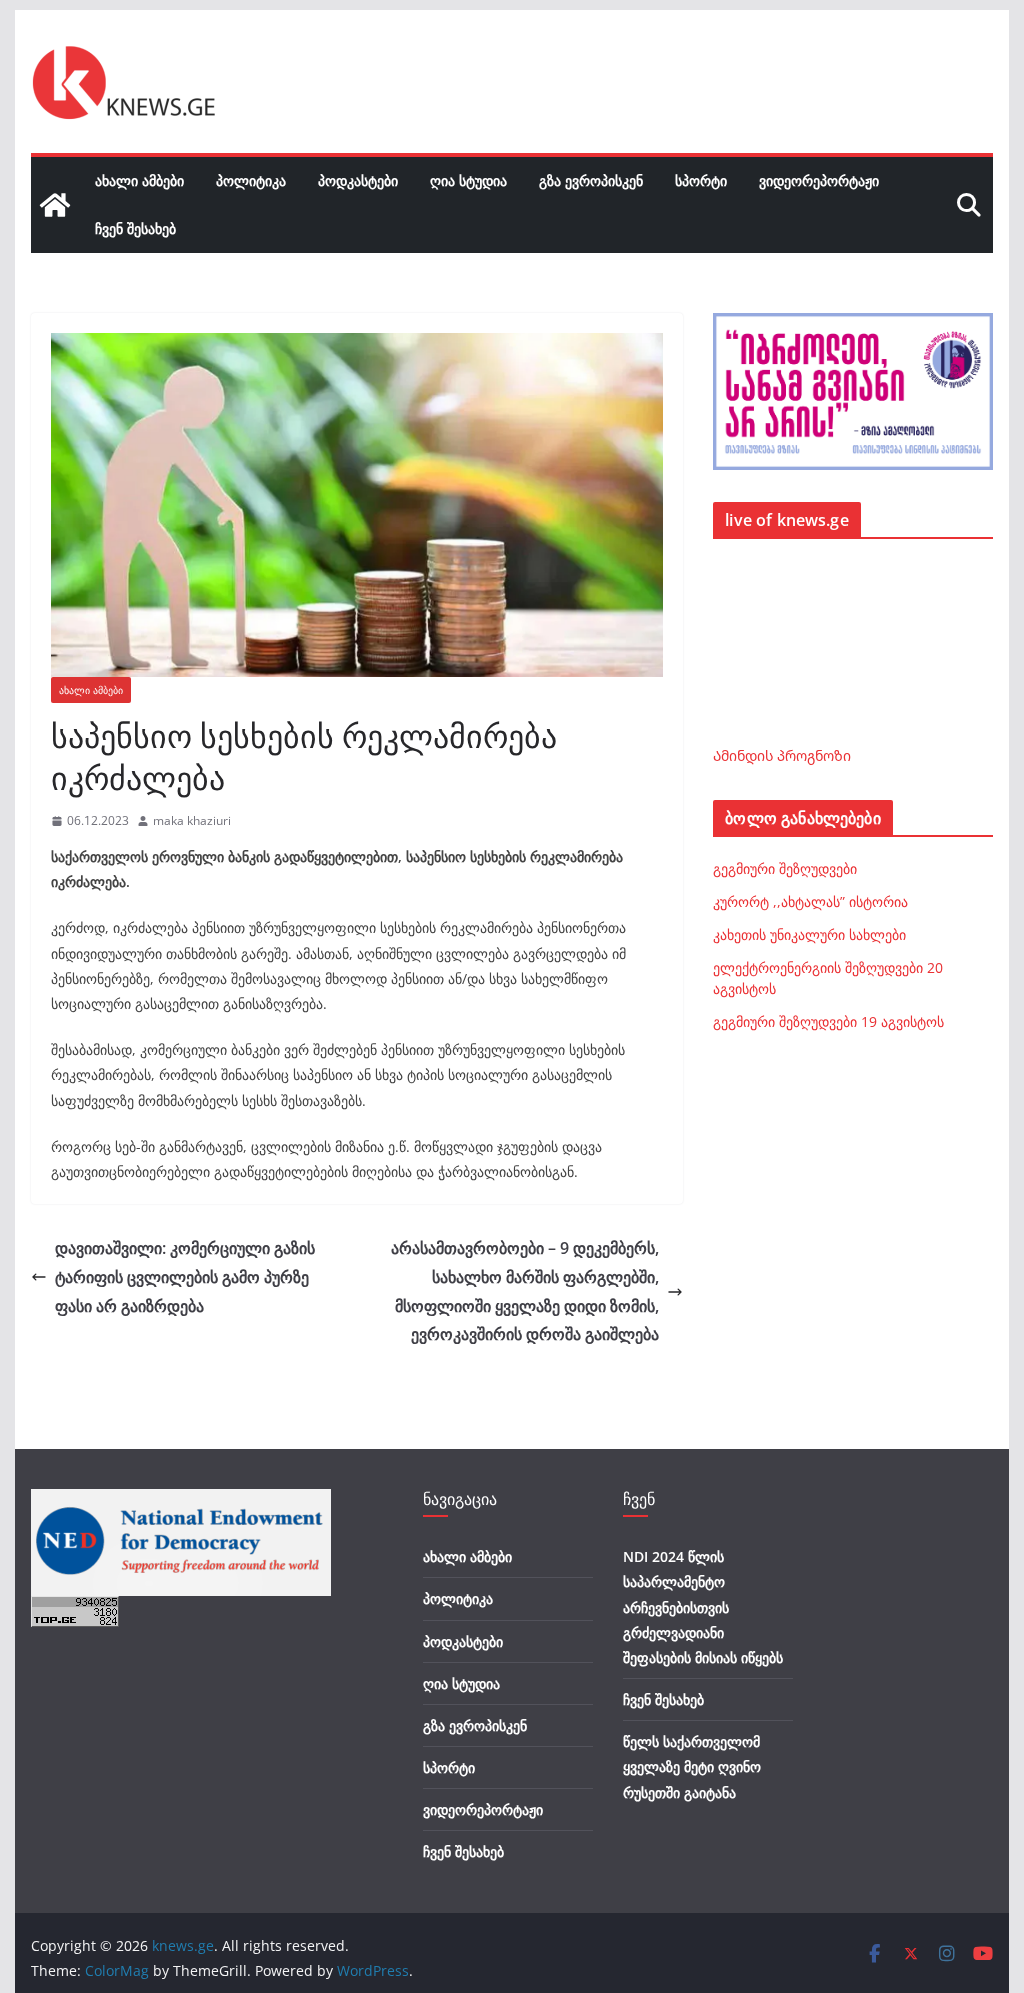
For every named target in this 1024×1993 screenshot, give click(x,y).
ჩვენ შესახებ (135, 228)
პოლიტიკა (251, 180)
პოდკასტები (358, 180)
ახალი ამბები (139, 180)
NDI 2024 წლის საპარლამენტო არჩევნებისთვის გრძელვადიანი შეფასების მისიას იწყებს (703, 1607)
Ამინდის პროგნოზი (782, 755)
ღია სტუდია (468, 180)
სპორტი (701, 180)
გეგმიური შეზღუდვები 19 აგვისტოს (828, 1021)
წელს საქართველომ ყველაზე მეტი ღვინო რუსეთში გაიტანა (692, 1766)
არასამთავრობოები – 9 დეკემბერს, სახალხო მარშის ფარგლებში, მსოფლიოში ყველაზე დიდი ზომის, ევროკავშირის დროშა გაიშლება (525, 1291)
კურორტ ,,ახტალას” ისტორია (810, 901)
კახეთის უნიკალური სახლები (809, 934)
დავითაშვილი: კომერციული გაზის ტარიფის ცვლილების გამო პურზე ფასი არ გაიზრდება (185, 1277)
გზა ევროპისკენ (591, 180)
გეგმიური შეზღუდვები (785, 868)
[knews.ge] (55, 205)
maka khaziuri (192, 820)
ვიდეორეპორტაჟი (819, 180)
